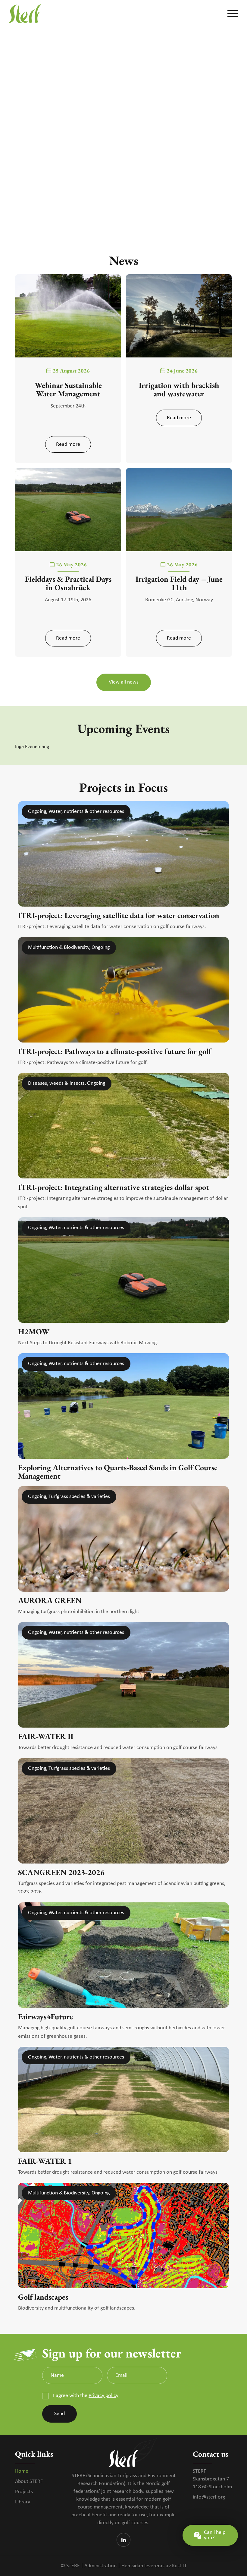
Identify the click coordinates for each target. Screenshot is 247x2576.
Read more (68, 444)
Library (23, 2502)
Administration (100, 2566)
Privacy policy (103, 2396)
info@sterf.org (209, 2497)
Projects (24, 2492)
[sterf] (25, 14)
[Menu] (230, 14)
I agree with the (85, 2396)
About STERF (29, 2482)
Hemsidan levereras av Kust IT (154, 2566)
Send (59, 2414)
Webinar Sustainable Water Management (68, 389)
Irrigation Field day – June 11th (179, 583)
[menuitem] (230, 14)
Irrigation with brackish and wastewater (179, 389)
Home (22, 2471)
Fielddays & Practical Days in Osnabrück (68, 583)
